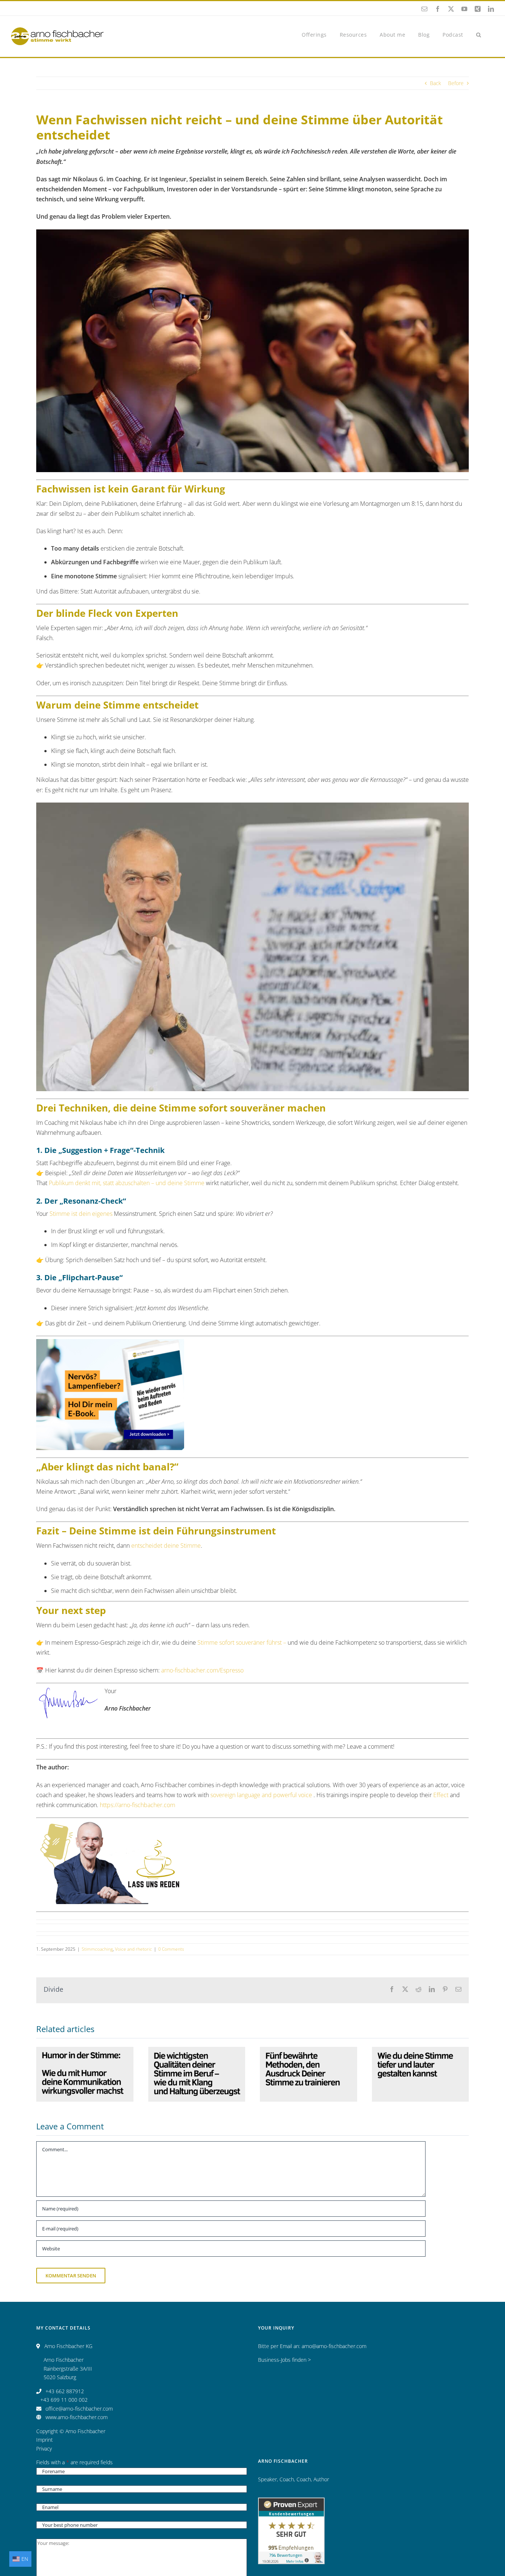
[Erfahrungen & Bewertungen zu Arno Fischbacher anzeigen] (291, 2502)
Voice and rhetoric (133, 1949)
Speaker (267, 2479)
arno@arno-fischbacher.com (334, 2346)
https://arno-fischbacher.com (138, 1805)
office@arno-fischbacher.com (79, 2409)
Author (321, 2479)
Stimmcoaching (97, 1949)
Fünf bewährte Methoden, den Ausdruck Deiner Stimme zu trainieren (308, 2053)
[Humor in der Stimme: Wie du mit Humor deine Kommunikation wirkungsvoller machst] (85, 2074)
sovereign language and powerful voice (261, 1795)
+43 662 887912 (65, 2391)
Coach (287, 2479)
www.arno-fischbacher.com (77, 2417)
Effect (441, 1795)
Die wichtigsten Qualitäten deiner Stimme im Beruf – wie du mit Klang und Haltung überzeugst (197, 2048)
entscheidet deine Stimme (166, 1546)
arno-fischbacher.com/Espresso (202, 1670)
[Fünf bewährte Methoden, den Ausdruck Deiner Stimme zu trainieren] (309, 2074)
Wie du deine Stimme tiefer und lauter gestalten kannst (420, 2058)
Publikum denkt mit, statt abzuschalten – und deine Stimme (127, 1183)
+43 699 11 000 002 (64, 2400)
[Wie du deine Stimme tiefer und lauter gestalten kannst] (421, 2074)
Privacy (44, 2449)
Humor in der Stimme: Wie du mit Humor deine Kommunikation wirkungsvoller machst (85, 2053)
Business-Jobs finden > (284, 2360)
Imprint (45, 2440)
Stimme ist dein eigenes (81, 1214)
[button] (479, 34)
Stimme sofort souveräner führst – (242, 1642)
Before (456, 83)
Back (435, 83)
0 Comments (171, 1949)
